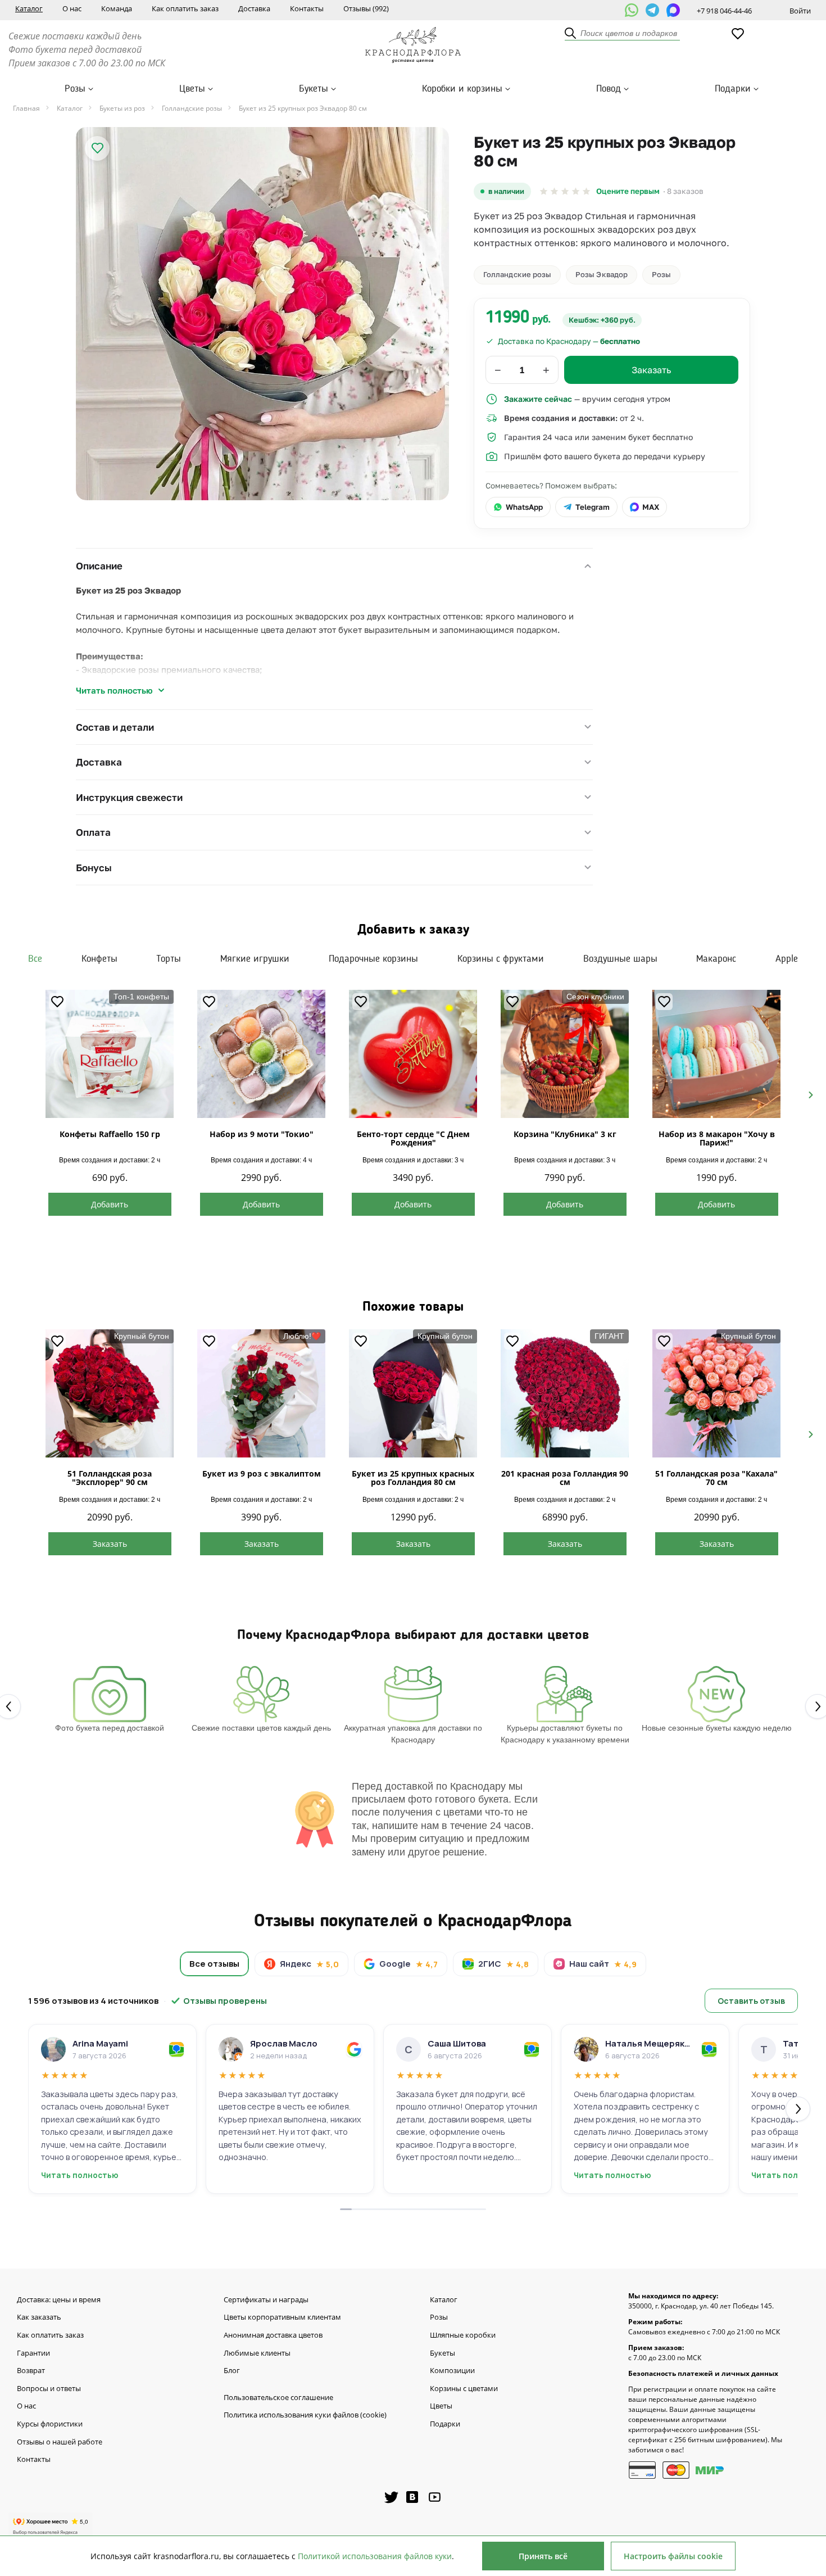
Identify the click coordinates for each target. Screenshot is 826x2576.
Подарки (733, 89)
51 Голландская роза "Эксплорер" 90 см (110, 1478)
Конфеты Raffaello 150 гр (110, 1134)
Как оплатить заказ (185, 8)
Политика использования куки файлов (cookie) (305, 2415)
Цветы (192, 89)
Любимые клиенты (257, 2353)
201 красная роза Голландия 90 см (565, 1478)
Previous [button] (20, 1094)
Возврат (31, 2371)
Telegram (593, 507)
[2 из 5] (554, 191)
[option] (262, 314)
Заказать (110, 1544)
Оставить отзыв (751, 2001)
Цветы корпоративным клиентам (282, 2317)
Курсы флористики (50, 2424)
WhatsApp (524, 507)
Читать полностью (114, 690)
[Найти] (571, 34)
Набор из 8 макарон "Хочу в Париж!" (717, 1138)
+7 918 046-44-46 (724, 11)
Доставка (254, 8)
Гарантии (33, 2353)
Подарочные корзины (373, 959)
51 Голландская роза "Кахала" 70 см (716, 1478)
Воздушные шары (620, 959)
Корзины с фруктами (501, 959)
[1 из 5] (544, 191)
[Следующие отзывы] (798, 2109)
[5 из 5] (586, 191)
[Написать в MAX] (673, 10)
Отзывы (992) (366, 8)
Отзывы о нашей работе (60, 2442)
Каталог (29, 8)
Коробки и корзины (462, 89)
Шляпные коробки (463, 2335)
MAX (651, 507)
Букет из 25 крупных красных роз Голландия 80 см (413, 1478)
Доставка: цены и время (59, 2300)
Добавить (110, 1204)
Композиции (452, 2371)
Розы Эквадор (602, 274)
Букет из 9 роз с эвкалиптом (262, 1473)
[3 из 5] (565, 191)
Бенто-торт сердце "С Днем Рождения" (413, 1138)
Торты (169, 959)
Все (35, 959)
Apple (787, 959)
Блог (232, 2371)
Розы (75, 89)
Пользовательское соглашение (278, 2398)
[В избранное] (97, 148)
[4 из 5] (576, 191)
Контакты (307, 8)
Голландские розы (517, 274)
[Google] (354, 2049)
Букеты (314, 89)
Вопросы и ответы (49, 2389)
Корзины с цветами (464, 2389)
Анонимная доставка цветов (273, 2335)
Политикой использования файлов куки (375, 2556)
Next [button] (806, 1094)
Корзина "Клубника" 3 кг (565, 1134)
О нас (72, 8)
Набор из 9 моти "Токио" (262, 1134)
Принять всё (543, 2556)
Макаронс (716, 959)
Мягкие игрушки (255, 959)
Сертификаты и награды (266, 2300)
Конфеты (99, 959)
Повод (609, 89)
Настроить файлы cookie (673, 2556)
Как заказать (39, 2317)
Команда (117, 8)
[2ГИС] (176, 2049)
